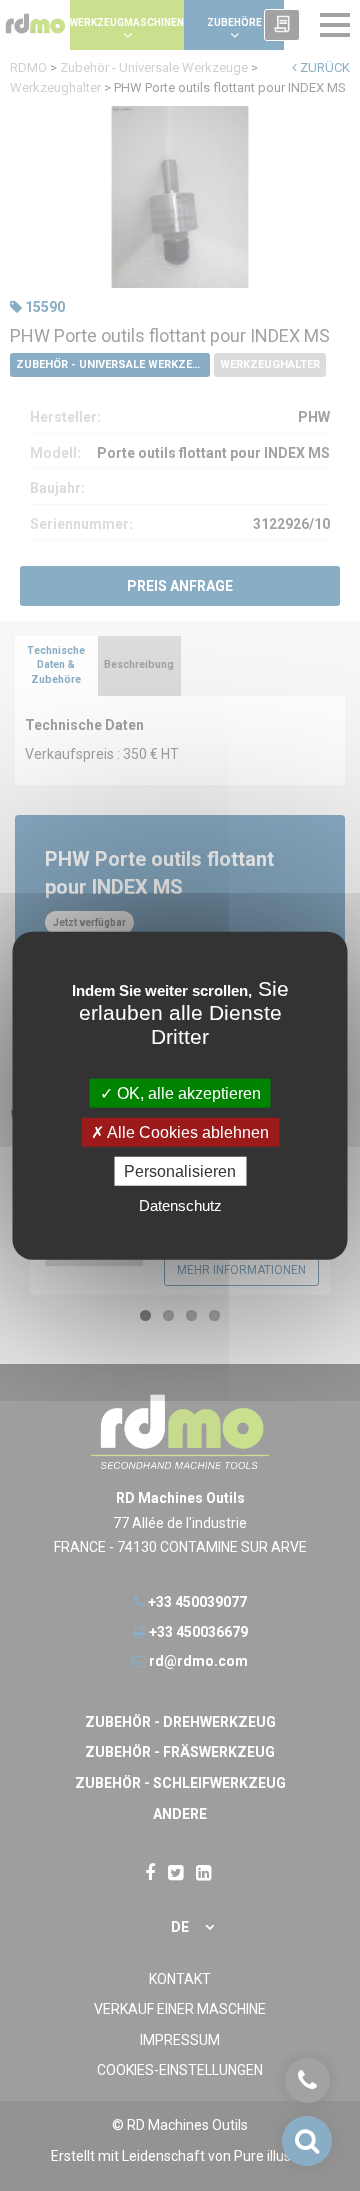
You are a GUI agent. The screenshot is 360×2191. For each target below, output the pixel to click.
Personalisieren (180, 1171)
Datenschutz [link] (180, 1205)
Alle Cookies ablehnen (186, 1131)
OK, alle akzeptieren (187, 1092)
